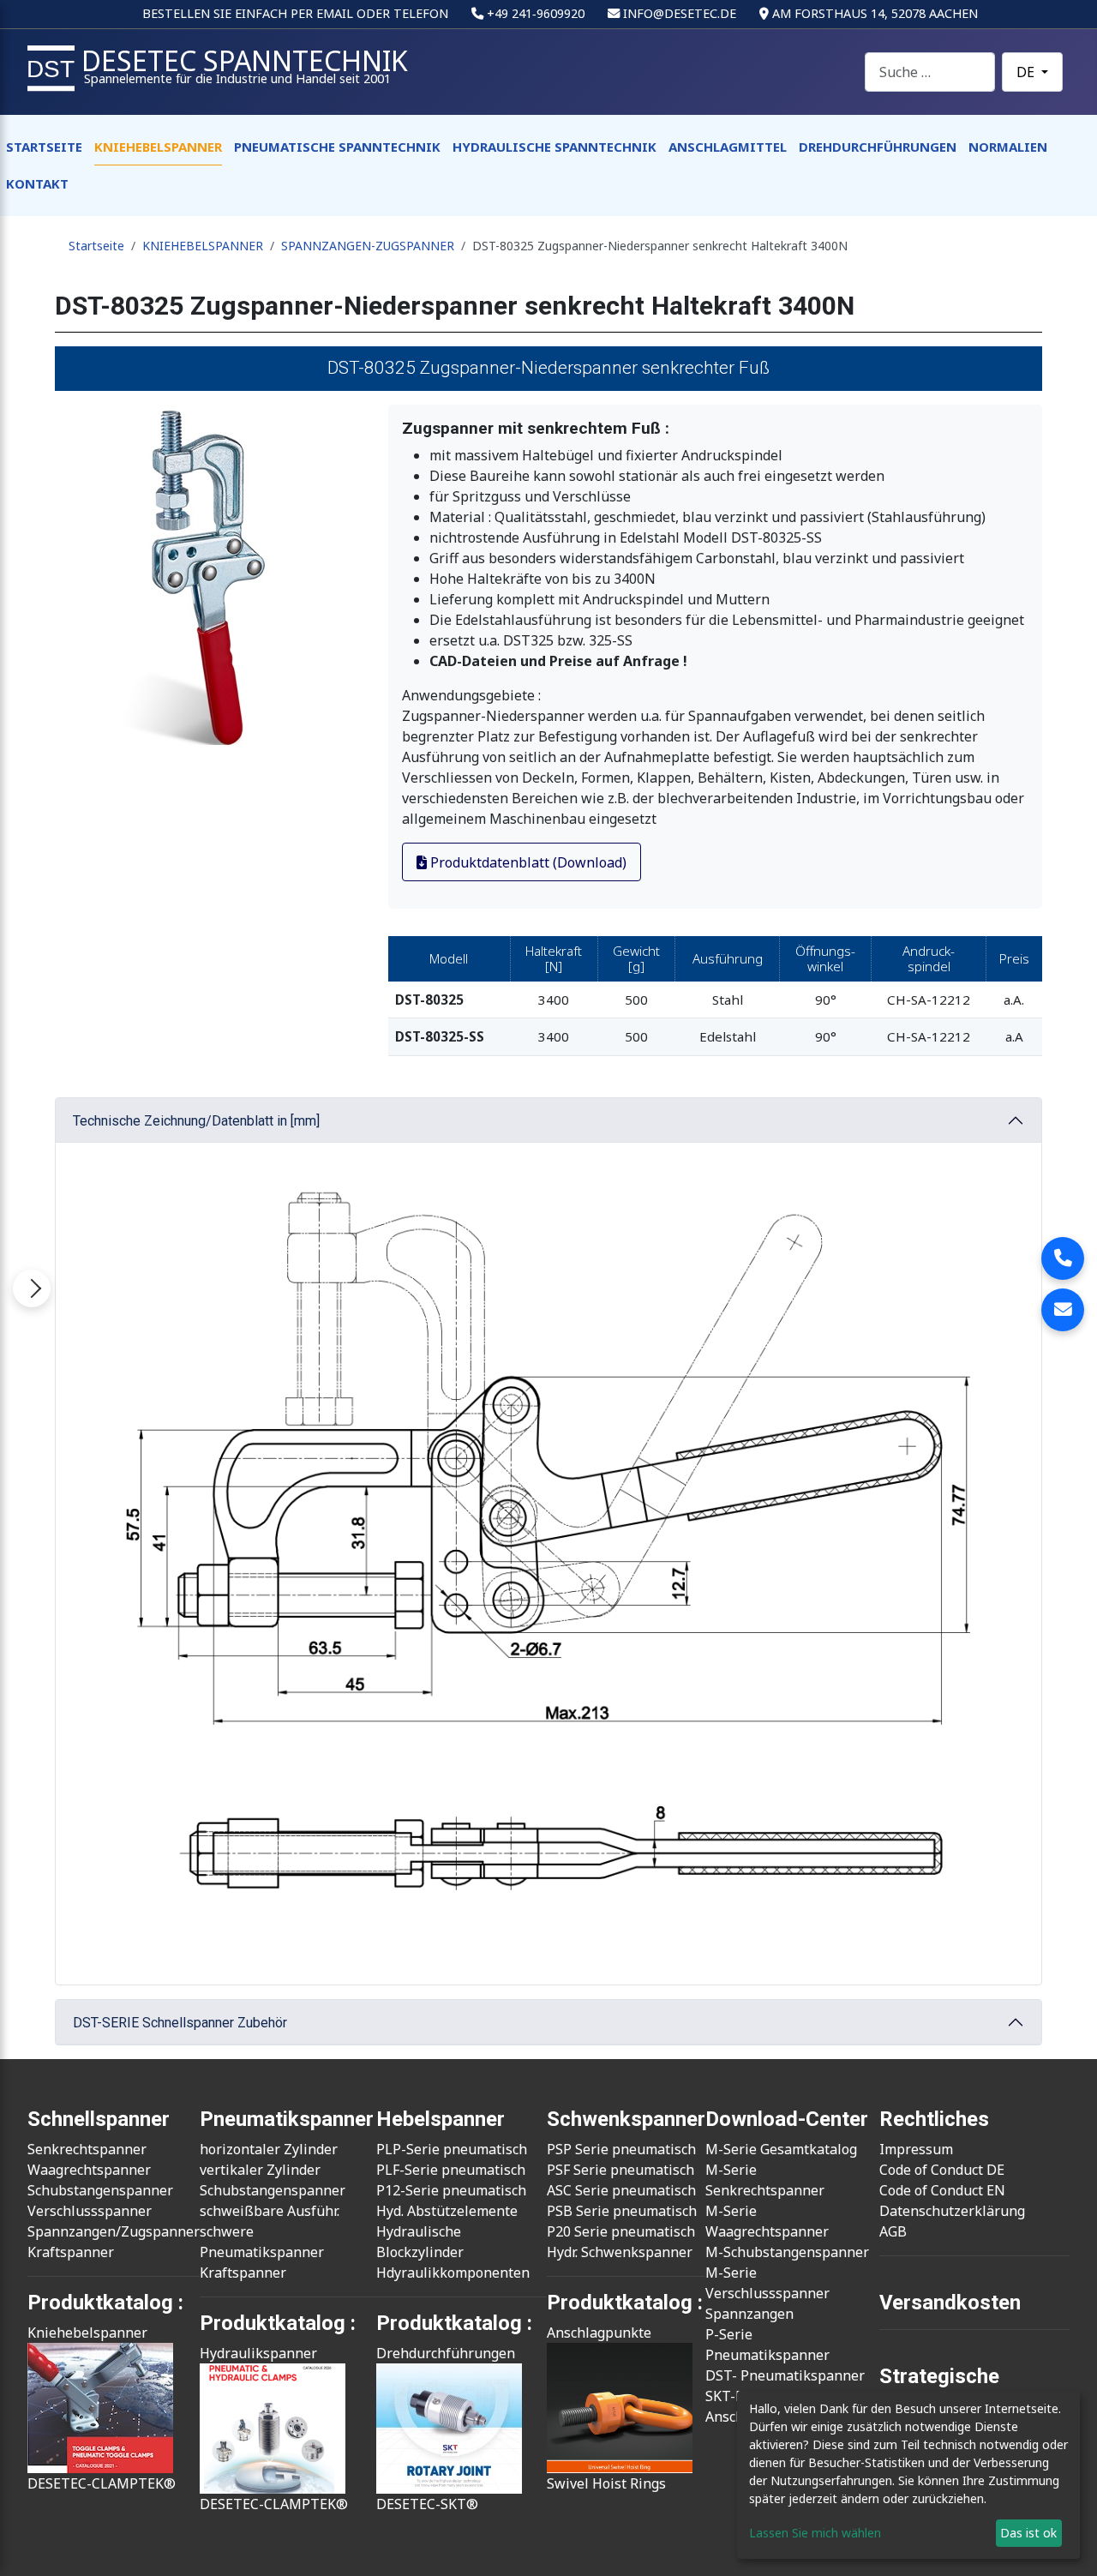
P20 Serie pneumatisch (621, 2231)
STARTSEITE (44, 147)
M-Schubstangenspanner (787, 2252)
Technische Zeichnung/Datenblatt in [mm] (196, 1121)
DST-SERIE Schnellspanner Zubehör (180, 2023)
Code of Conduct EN (942, 2190)
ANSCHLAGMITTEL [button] (728, 147)
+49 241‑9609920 (536, 13)
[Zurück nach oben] (1067, 2544)
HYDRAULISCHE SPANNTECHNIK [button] (554, 147)
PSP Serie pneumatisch (621, 2149)
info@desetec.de (680, 13)
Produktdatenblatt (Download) (527, 862)
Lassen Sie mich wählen (815, 2533)
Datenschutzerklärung (952, 2211)
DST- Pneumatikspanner (785, 2375)
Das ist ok (1028, 2533)
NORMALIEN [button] (1008, 147)
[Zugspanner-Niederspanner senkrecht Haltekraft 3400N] (215, 576)
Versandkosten (950, 2303)
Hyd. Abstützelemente (447, 2211)
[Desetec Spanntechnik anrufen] (1063, 1258)
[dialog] (908, 2475)
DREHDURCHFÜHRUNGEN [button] (878, 147)
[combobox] (930, 72)
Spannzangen (749, 2314)
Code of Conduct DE (942, 2170)
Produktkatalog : (625, 2303)
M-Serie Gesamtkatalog (781, 2149)
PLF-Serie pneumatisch (451, 2170)
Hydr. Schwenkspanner (620, 2252)
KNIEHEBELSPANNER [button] (158, 147)
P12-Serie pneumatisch (451, 2190)
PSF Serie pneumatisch (620, 2170)
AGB (893, 2231)
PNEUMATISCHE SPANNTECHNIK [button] (337, 147)
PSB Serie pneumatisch (622, 2211)
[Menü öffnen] (32, 1288)
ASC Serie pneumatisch (621, 2190)
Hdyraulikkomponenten (453, 2273)
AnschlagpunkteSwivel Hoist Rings (606, 2408)
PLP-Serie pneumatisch (452, 2149)
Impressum (916, 2149)
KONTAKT (37, 183)
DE (1027, 72)
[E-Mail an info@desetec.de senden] (1063, 1310)
